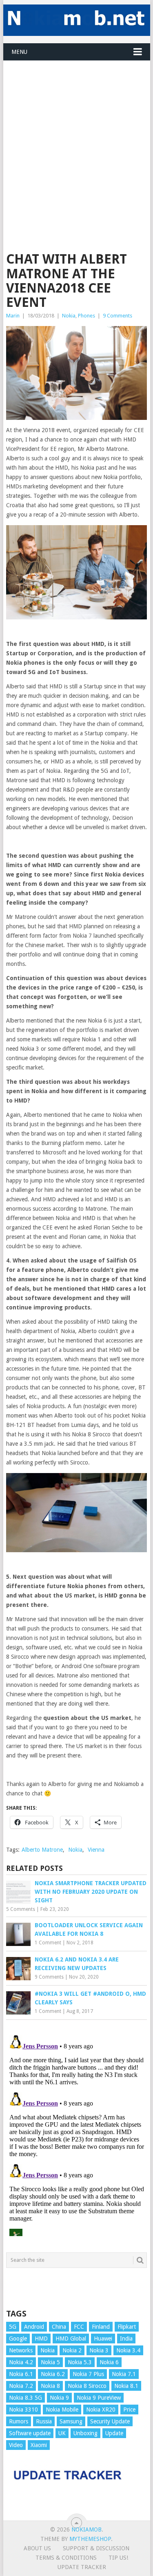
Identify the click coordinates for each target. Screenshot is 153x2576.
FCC (79, 2327)
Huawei (103, 2339)
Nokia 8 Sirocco (87, 2386)
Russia (44, 2421)
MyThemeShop (90, 2539)
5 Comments (21, 1909)
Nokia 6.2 (53, 2374)
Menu (19, 52)
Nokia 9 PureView (99, 2398)
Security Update (110, 2421)
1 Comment (48, 1943)
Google (18, 2339)
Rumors (19, 2421)
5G (13, 2327)
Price (129, 2410)
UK (62, 2433)
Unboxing (85, 2433)
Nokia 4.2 (21, 2362)
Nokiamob (86, 2529)
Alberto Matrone (42, 1850)
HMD (41, 2339)
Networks (21, 2350)
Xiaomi (39, 2445)
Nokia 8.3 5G (25, 2398)
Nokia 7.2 (21, 2386)
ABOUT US (37, 2548)
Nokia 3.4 (128, 2350)
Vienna (96, 1850)
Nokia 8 (50, 2386)
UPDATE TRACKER (82, 2567)
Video (16, 2445)
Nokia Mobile (62, 2410)
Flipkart (127, 2327)
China (59, 2327)
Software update (30, 2433)
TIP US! (118, 2558)
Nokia (69, 316)
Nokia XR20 (101, 2410)
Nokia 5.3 (80, 2362)
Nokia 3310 (23, 2410)
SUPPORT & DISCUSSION (96, 2548)
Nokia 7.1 (124, 2374)
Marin (13, 316)
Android (34, 2327)
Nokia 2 (72, 2350)
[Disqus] (77, 2134)
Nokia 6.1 (21, 2374)
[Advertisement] (76, 137)
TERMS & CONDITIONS (66, 2558)
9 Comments (118, 316)
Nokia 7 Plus (88, 2374)
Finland (101, 2327)
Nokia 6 (109, 2362)
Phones (86, 316)
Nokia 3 (99, 2350)
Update (114, 2433)
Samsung (71, 2421)
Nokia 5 (50, 2362)
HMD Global (71, 2339)
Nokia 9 (59, 2398)
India (126, 2339)
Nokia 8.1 (126, 2386)
